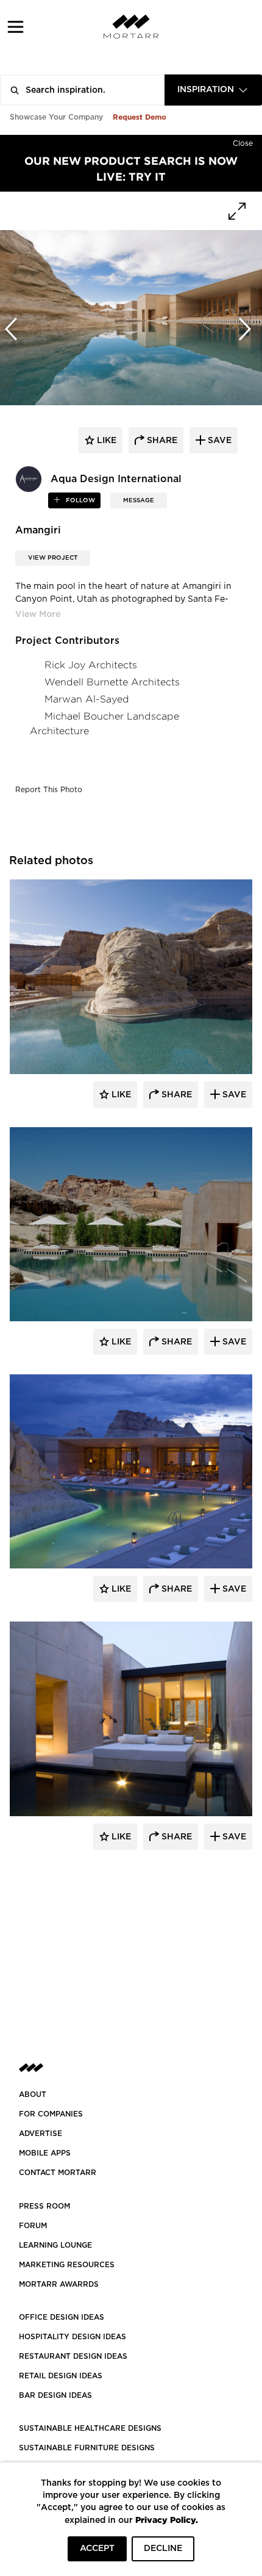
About (33, 2094)
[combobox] (213, 90)
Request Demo (140, 117)
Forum (33, 2226)
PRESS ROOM (44, 2206)
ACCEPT (97, 2549)
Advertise (41, 2134)
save (218, 441)
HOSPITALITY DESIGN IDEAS (73, 2337)
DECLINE (163, 2549)
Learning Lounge (55, 2245)
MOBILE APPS (45, 2153)
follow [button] (80, 500)
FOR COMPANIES (51, 2114)
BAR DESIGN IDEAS (55, 2395)
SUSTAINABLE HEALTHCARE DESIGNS (90, 2428)
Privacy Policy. (167, 2520)
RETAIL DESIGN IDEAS (61, 2376)
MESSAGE (139, 500)
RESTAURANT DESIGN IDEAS (73, 2356)
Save (233, 1095)
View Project (53, 558)
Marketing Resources (67, 2265)
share (161, 441)
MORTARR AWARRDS (59, 2284)
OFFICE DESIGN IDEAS (62, 2317)
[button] (16, 27)
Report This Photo (49, 790)
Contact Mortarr (58, 2173)
